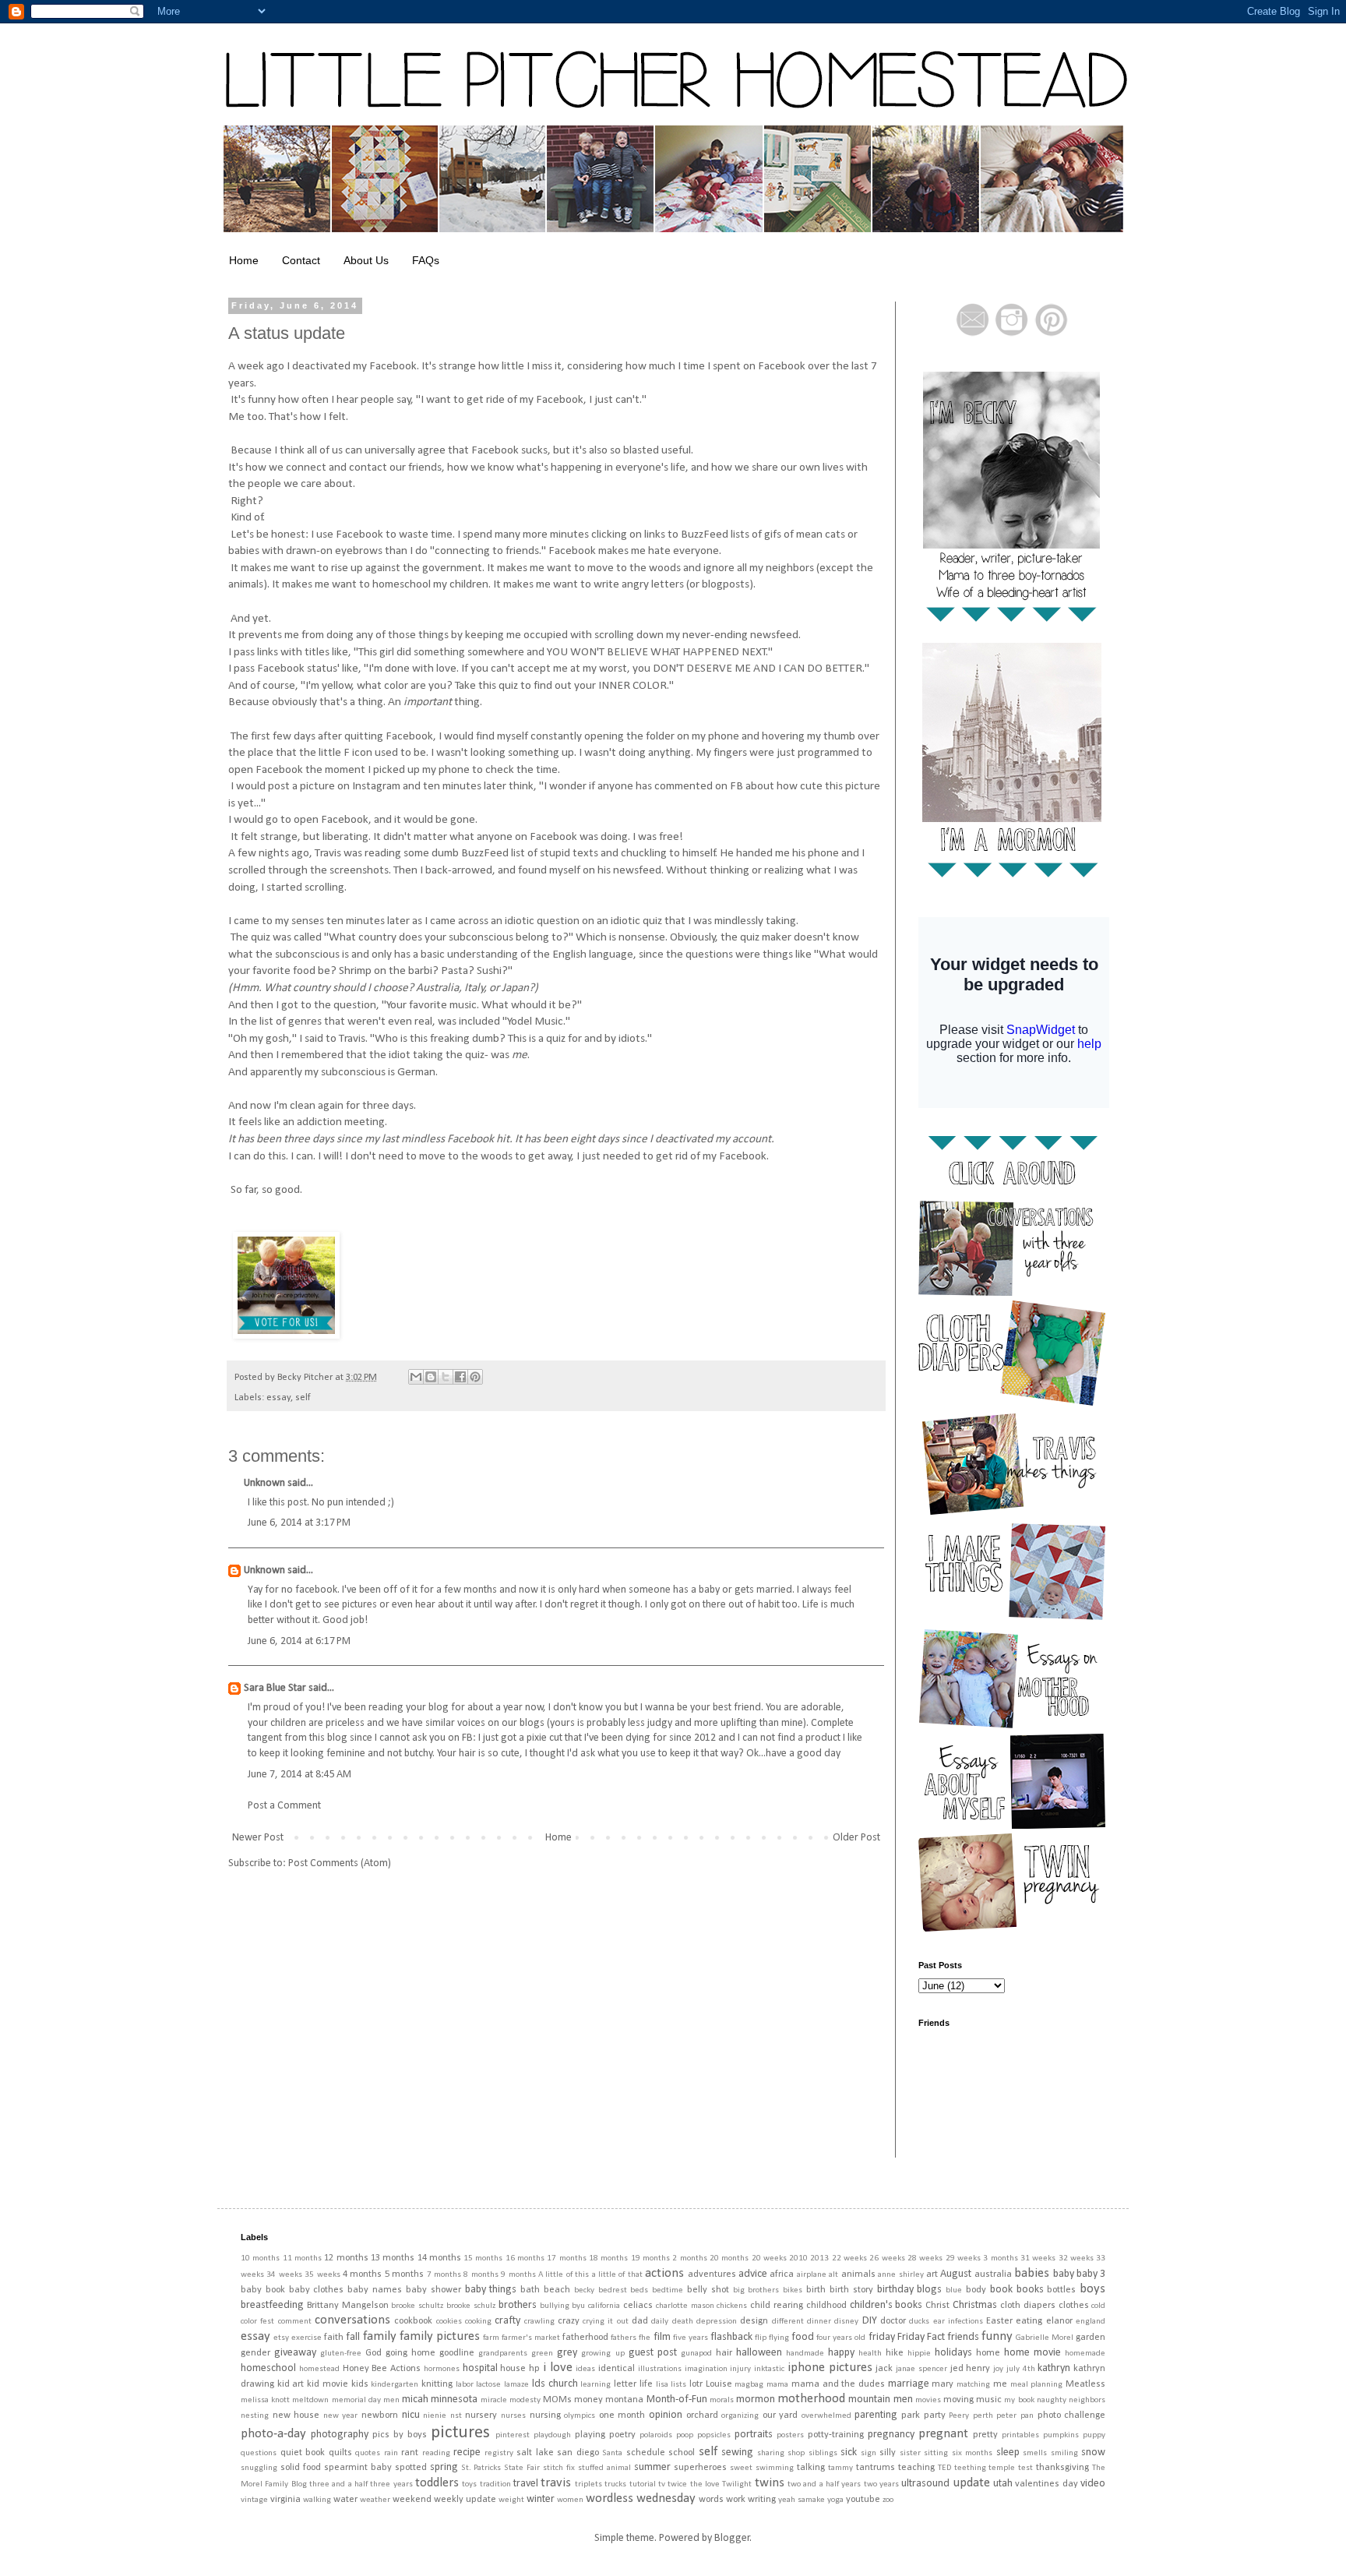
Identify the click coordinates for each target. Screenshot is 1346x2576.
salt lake (535, 2453)
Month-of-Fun (677, 2400)
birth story (851, 2290)
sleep (1008, 2452)
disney (846, 2322)
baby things (491, 2290)
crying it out (606, 2322)
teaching (916, 2468)
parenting (876, 2415)
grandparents (503, 2354)
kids (360, 2384)
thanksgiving (1062, 2468)
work (736, 2500)
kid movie (328, 2384)
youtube (863, 2500)
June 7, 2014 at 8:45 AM (300, 1775)
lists (678, 2385)
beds (639, 2290)
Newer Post (258, 1838)
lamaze (516, 2385)
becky (584, 2290)
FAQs (426, 260)
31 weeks (1038, 2258)
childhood (826, 2306)
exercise (307, 2338)
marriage (909, 2384)
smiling (1064, 2453)
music (989, 2400)
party (935, 2415)
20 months (729, 2258)
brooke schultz (417, 2306)
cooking (478, 2322)
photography (340, 2435)
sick (849, 2452)
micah (415, 2400)
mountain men (880, 2400)
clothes (1074, 2306)
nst (456, 2416)
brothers (518, 2305)
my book (1019, 2400)
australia (993, 2274)
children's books (886, 2305)
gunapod (696, 2354)
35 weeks (322, 2275)
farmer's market (531, 2338)
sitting (936, 2453)
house (513, 2369)
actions (664, 2273)
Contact (301, 260)
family (380, 2336)
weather (375, 2500)
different (788, 2322)
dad (640, 2321)
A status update (287, 333)
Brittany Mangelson (348, 2306)
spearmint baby (358, 2468)
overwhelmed (826, 2416)
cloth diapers (1028, 2306)
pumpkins (1061, 2435)
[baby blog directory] (286, 1336)
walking (317, 2500)
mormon (756, 2400)
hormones (442, 2369)
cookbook (413, 2321)
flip (761, 2338)
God (373, 2353)
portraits (754, 2435)
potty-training (836, 2435)
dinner (819, 2322)
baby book (263, 2290)
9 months (518, 2275)
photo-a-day (273, 2434)
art (932, 2274)
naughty (1052, 2400)
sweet (741, 2468)
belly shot (708, 2290)
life (646, 2384)
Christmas (975, 2305)
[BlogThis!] (431, 1377)
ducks (919, 2322)
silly (888, 2453)
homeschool (268, 2368)
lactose (488, 2385)
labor (465, 2385)
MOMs (557, 2400)
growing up (603, 2354)
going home (410, 2353)
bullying (555, 2306)
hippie (919, 2354)
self (303, 1398)
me (1000, 2384)
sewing (737, 2452)
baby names (375, 2290)
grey (567, 2353)
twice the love (694, 2484)
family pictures (440, 2336)
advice (753, 2274)
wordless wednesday (641, 2498)
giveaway (295, 2353)
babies (1032, 2273)
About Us (366, 260)
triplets (588, 2484)
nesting (255, 2416)
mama (777, 2385)
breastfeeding (272, 2305)
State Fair (522, 2468)
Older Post (856, 1838)
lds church (555, 2384)
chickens (732, 2306)
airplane (812, 2275)
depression (717, 2322)
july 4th (1021, 2369)
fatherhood (585, 2338)
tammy (840, 2468)
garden (1091, 2338)
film (662, 2337)
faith (334, 2338)
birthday (895, 2290)
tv (662, 2484)
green (542, 2354)
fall (353, 2337)
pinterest (513, 2435)
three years (391, 2484)
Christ (937, 2306)
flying (779, 2338)
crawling (539, 2322)
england (1091, 2322)
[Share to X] (446, 1377)
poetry (622, 2435)
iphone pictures (830, 2368)
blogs (929, 2290)
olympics (580, 2416)
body (976, 2290)
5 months (404, 2274)
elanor (1059, 2321)
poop (685, 2435)
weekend (412, 2500)
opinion (666, 2415)
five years (691, 2338)
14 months (439, 2258)
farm (491, 2338)
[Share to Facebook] (460, 1377)
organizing (740, 2416)
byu (578, 2306)
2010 (798, 2258)
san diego (578, 2453)
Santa (612, 2453)
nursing (545, 2415)
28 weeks (925, 2258)
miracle (494, 2400)
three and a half (338, 2484)
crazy (569, 2321)
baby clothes (317, 2290)
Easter (999, 2321)
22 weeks (849, 2258)
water (345, 2500)
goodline (457, 2353)
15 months (483, 2258)
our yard (780, 2415)
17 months (566, 2258)
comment (295, 2322)
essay (278, 1398)
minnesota (454, 2400)
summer (652, 2467)
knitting (437, 2384)
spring (444, 2467)
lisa (662, 2385)
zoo (888, 2500)
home (988, 2353)
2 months (689, 2258)
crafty (507, 2321)
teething (970, 2468)
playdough (552, 2435)
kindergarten (395, 2385)
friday (882, 2337)
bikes (793, 2290)
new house (296, 2415)
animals (858, 2274)
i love (558, 2368)
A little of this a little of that (590, 2275)
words (711, 2500)
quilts (340, 2453)
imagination (706, 2369)
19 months (650, 2258)
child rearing (777, 2306)
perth (983, 2416)
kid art (291, 2384)
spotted (411, 2468)
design (754, 2321)
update (971, 2483)
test (1025, 2468)
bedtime (668, 2290)
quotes (368, 2453)
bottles (1061, 2290)
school (682, 2453)
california (604, 2306)
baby (1064, 2274)
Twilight (737, 2484)
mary (943, 2384)
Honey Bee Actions (382, 2369)
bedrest (613, 2290)
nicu (411, 2415)
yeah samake (802, 2500)
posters (790, 2435)
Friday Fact (921, 2337)
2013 (819, 2258)
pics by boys (400, 2435)
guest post (653, 2353)
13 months (393, 2258)
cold (1098, 2306)
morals (722, 2400)
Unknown (264, 1483)
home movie (1032, 2353)
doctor (893, 2321)
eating (1029, 2321)
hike (895, 2353)
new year (341, 2416)
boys (1092, 2289)
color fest (257, 2322)
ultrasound (925, 2484)
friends (963, 2337)
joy (998, 2369)
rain (391, 2453)
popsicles (714, 2435)
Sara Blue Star (275, 1688)
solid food (301, 2468)
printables (1020, 2435)
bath (530, 2290)
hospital (480, 2368)
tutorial (643, 2484)
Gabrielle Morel (1045, 2338)
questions (259, 2453)
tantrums (876, 2468)
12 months (346, 2258)
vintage (254, 2500)
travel (526, 2484)
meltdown (310, 2400)
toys (469, 2484)
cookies (449, 2322)
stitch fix (559, 2468)
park (911, 2415)
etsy (281, 2338)
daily (660, 2322)
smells (1035, 2453)
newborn (380, 2415)
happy (841, 2353)
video (1093, 2484)
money (588, 2400)
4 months (362, 2274)
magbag (749, 2385)
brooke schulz (471, 2306)
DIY (870, 2321)
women (570, 2500)
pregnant (943, 2434)
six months (973, 2453)
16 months (525, 2258)
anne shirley (900, 2275)
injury (740, 2369)
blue (954, 2290)
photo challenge (1072, 2415)
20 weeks (769, 2258)
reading (436, 2453)
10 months (260, 2258)
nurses (513, 2416)
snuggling (259, 2468)
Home (244, 260)
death (683, 2322)
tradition (495, 2484)
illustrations (660, 2369)
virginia (285, 2500)
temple (1002, 2468)
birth (816, 2290)
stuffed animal (604, 2468)
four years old (841, 2338)
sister (910, 2453)
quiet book (303, 2453)
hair (724, 2353)
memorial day (356, 2400)
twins (770, 2483)
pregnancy (891, 2435)
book (1001, 2290)
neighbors (1087, 2400)
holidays (953, 2353)
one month (622, 2415)
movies (928, 2400)
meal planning (1037, 2385)
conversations (352, 2320)
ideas (585, 2369)
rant (410, 2453)
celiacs (638, 2306)
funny (997, 2336)
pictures (460, 2433)
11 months (302, 2258)
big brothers (756, 2290)
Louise (719, 2384)
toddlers (437, 2483)
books (1030, 2290)
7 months (444, 2275)
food (803, 2337)
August (956, 2274)
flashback (731, 2337)
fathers (624, 2338)
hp (534, 2369)
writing (762, 2500)
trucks (615, 2484)
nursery (481, 2415)
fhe (645, 2338)
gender (255, 2353)
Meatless (1085, 2384)
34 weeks (284, 2275)
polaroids (656, 2435)
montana (624, 2400)
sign (869, 2453)
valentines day (1046, 2484)
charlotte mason (685, 2306)
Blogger (732, 2538)
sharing (771, 2453)
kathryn (1054, 2368)
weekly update (465, 2500)
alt (833, 2275)
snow (1093, 2452)
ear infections (958, 2322)
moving (958, 2400)
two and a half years (824, 2484)
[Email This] (416, 1377)
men (391, 2400)
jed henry (971, 2369)
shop (796, 2453)
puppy (1094, 2435)
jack (884, 2369)
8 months (481, 2275)
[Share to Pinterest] (475, 1377)
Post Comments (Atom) (340, 1863)
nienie (435, 2416)
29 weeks (963, 2258)
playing (590, 2435)
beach (557, 2290)
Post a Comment (284, 1806)
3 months (1000, 2258)
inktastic (769, 2369)
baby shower (433, 2290)
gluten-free (341, 2354)
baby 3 (1091, 2274)
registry (499, 2453)
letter (625, 2384)
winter (541, 2499)
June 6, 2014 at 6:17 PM (299, 1641)
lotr (696, 2384)
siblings (823, 2453)
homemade (1085, 2354)
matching (973, 2385)
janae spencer (921, 2369)
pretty (985, 2435)
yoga (835, 2500)
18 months (608, 2258)
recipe (467, 2452)
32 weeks (1076, 2258)
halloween (759, 2353)
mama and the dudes (838, 2384)
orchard (702, 2415)
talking (811, 2468)
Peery (959, 2416)
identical (617, 2369)
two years (881, 2484)
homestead (319, 2369)
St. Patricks (481, 2468)
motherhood (811, 2399)
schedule (646, 2453)
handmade (805, 2354)
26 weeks (887, 2258)
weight (511, 2500)
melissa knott (265, 2400)
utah (1003, 2484)
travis (556, 2483)
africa (782, 2274)
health (870, 2354)
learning (595, 2385)
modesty (525, 2400)
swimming (775, 2468)
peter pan (1015, 2416)
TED (944, 2468)
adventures (712, 2274)
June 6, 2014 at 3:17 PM (299, 1523)
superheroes (700, 2468)
